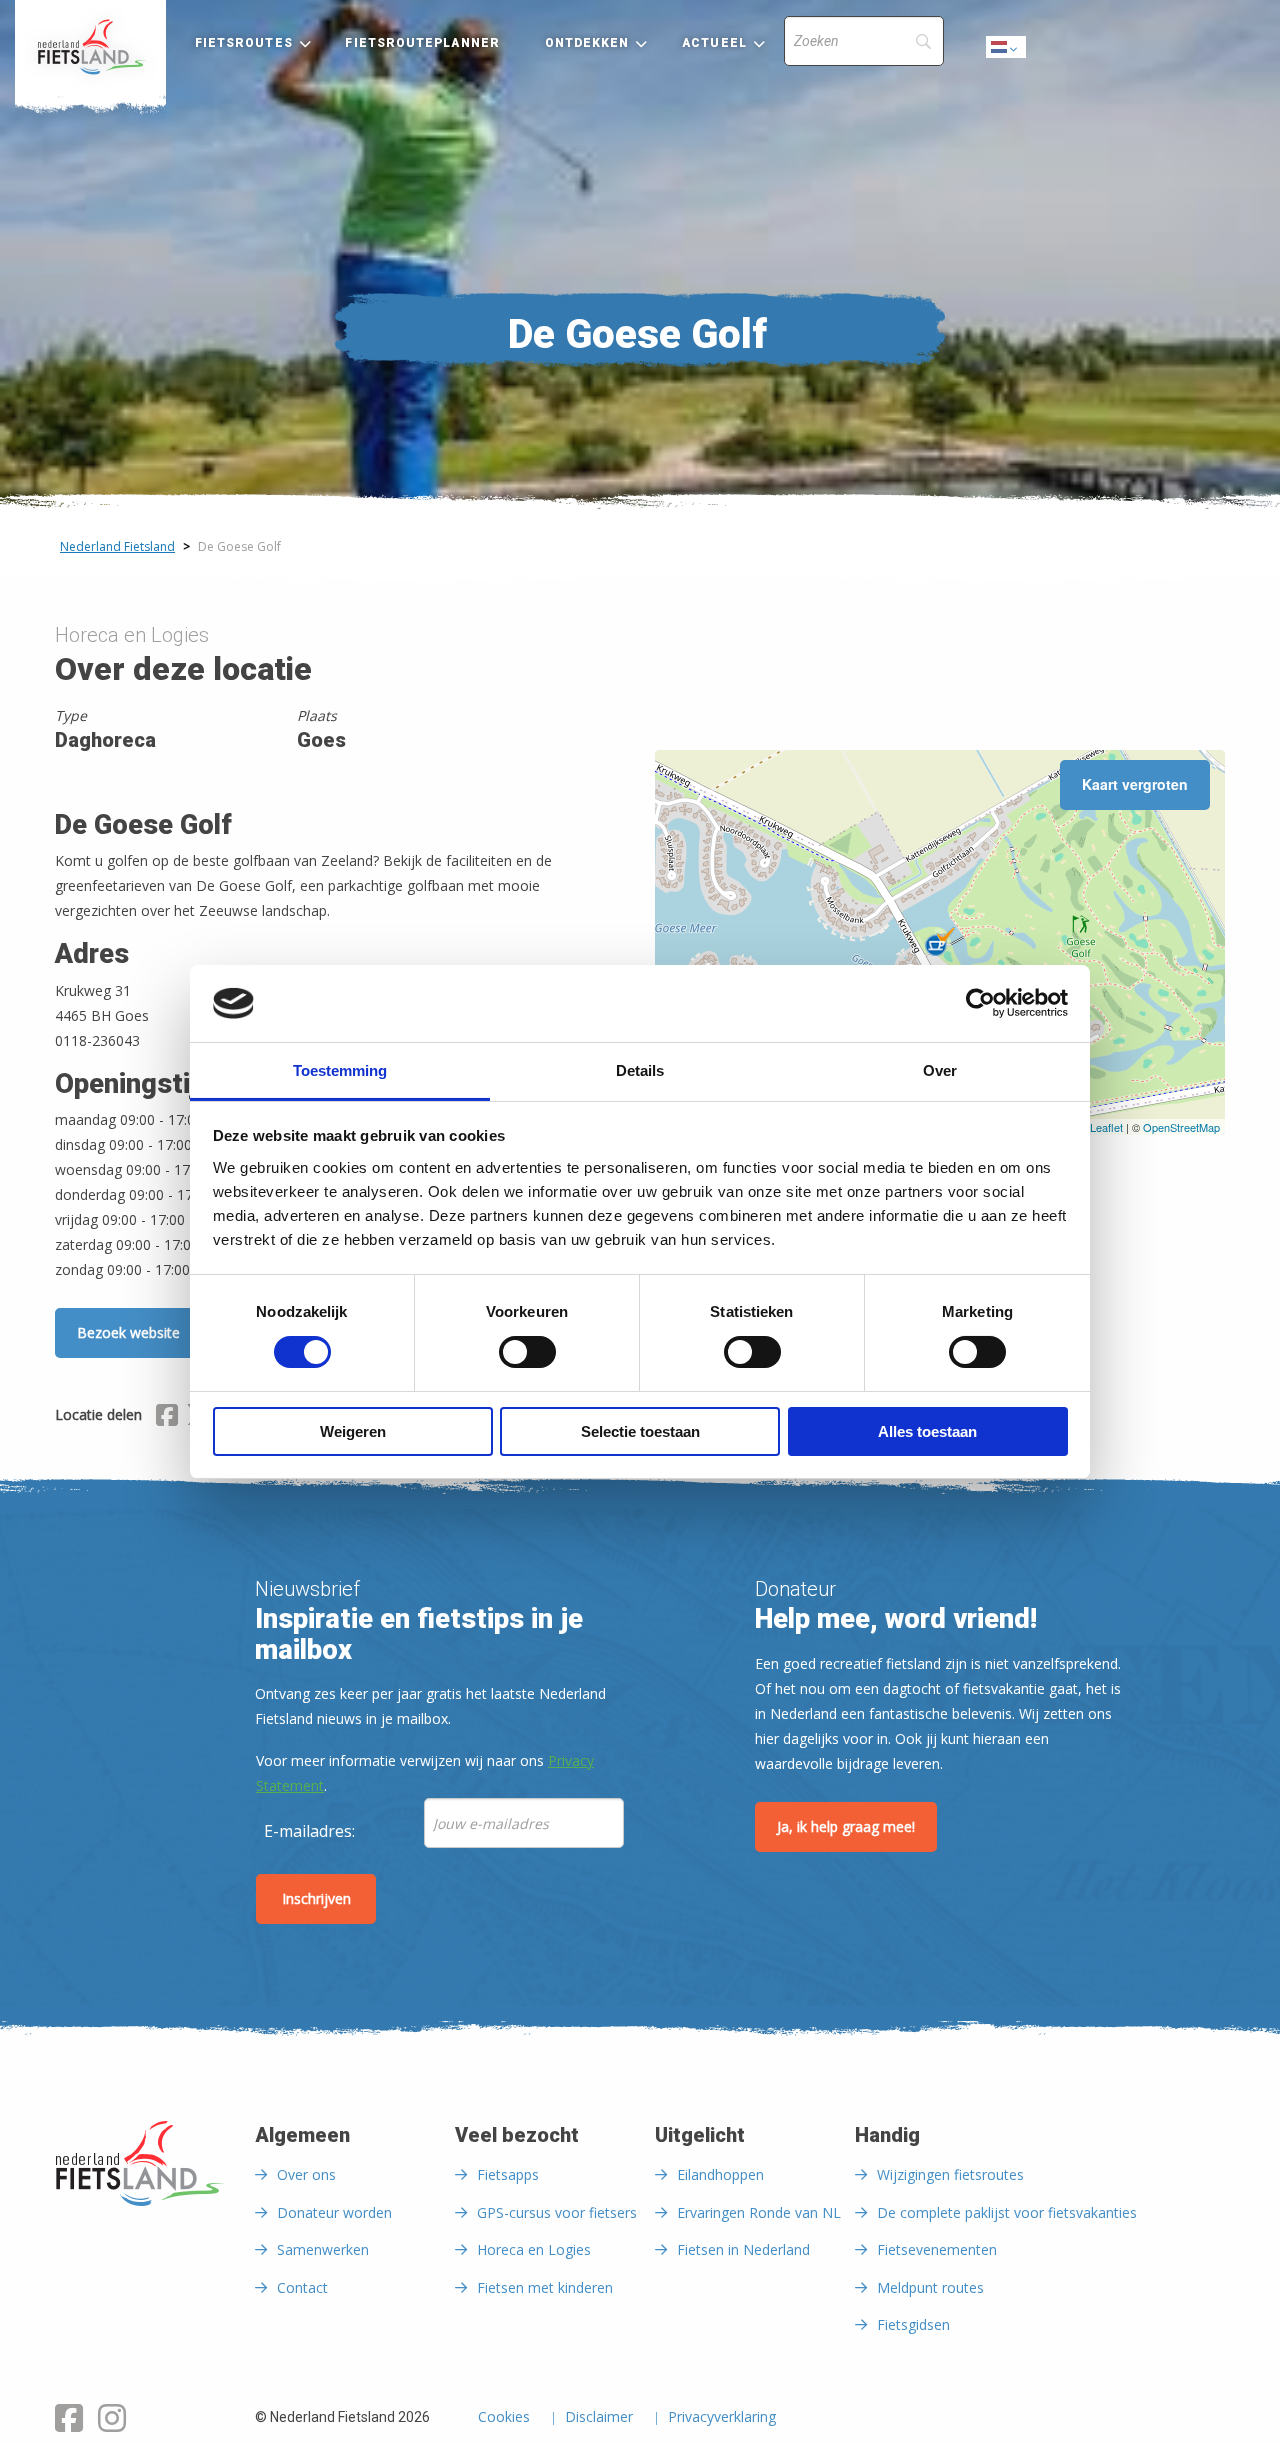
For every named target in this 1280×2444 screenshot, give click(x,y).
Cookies (504, 2418)
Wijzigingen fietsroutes (950, 2174)
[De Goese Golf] (940, 942)
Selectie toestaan (640, 1431)
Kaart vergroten (1135, 784)
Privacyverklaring (722, 2418)
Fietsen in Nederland (743, 2249)
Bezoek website (128, 1332)
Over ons (306, 2174)
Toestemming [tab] (340, 1070)
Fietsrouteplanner (422, 43)
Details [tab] (640, 1070)
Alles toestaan (927, 1431)
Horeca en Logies (534, 2249)
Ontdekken (587, 43)
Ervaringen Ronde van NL (759, 2212)
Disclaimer (599, 2418)
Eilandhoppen (720, 2174)
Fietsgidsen (913, 2324)
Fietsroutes (244, 43)
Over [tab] (940, 1070)
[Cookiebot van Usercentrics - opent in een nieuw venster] (980, 1003)
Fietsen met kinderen (545, 2287)
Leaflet (1106, 1127)
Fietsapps (508, 2174)
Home (90, 47)
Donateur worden (334, 2212)
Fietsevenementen (937, 2249)
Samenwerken (323, 2249)
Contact (302, 2287)
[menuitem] (90, 47)
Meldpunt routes (930, 2287)
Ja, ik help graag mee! (846, 1826)
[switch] (527, 1361)
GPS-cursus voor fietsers (557, 2212)
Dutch (1007, 52)
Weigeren (353, 1431)
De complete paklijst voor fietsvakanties (1007, 2212)
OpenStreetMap (1181, 1127)
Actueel (714, 43)
